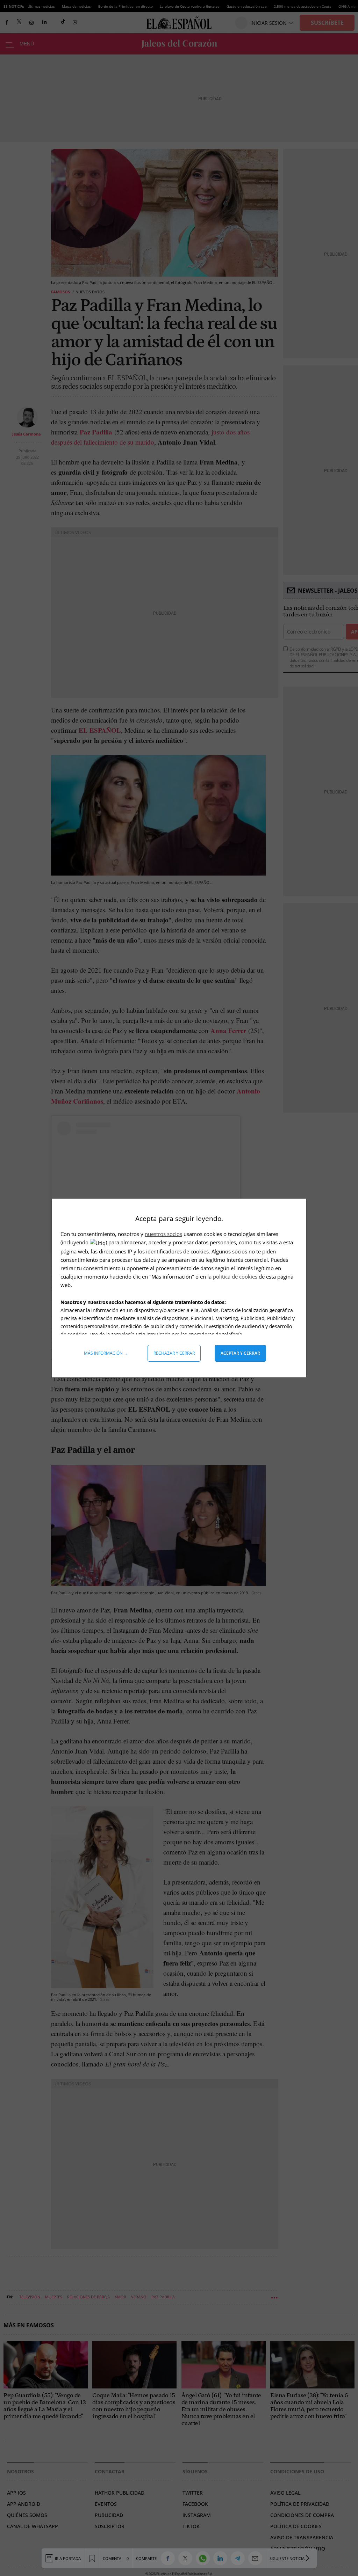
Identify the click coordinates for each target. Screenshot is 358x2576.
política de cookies (236, 1276)
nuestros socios (163, 1234)
